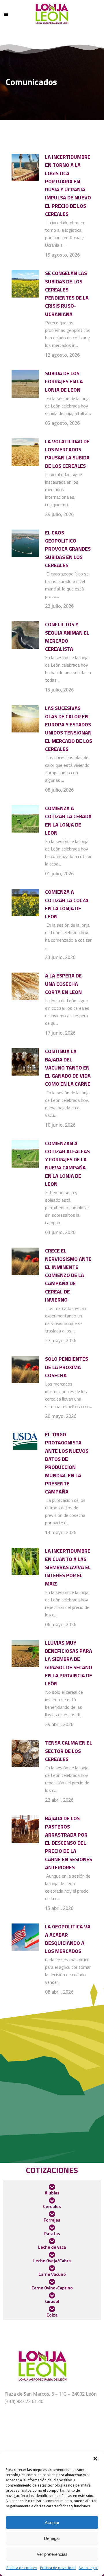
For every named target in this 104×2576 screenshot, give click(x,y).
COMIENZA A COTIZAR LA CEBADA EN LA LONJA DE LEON (68, 820)
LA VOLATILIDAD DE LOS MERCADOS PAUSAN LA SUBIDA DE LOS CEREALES (67, 454)
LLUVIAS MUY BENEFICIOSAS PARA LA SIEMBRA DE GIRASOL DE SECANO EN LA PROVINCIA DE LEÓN (69, 1663)
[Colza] (52, 2309)
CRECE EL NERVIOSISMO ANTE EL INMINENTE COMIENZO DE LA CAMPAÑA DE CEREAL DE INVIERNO (68, 1275)
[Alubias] (52, 2187)
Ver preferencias (52, 2554)
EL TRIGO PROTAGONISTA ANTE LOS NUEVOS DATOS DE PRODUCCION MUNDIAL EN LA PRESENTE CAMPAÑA (67, 1463)
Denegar (52, 2538)
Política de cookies (22, 2568)
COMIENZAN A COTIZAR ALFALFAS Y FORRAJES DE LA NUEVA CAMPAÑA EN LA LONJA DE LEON (67, 1164)
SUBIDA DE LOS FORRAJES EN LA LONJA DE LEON (64, 382)
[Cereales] (52, 2201)
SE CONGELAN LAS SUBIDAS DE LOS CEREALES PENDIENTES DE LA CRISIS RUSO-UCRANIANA (67, 294)
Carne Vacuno (52, 2274)
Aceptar (52, 2522)
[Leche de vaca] (52, 2241)
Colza (52, 2315)
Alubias (52, 2193)
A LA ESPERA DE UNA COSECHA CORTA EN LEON (63, 984)
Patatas (52, 2234)
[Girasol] (52, 2295)
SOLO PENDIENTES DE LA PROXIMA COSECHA (67, 1367)
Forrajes (52, 2220)
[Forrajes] (52, 2214)
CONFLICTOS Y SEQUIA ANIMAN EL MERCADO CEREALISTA (67, 637)
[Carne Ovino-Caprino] (52, 2282)
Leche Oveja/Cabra (52, 2261)
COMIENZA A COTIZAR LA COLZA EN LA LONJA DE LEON (67, 904)
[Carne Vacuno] (52, 2268)
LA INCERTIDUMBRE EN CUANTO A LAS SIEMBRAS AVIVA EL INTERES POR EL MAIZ (68, 1567)
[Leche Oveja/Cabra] (52, 2255)
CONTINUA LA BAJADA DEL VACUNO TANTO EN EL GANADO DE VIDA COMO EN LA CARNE (68, 1068)
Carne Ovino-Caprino (52, 2288)
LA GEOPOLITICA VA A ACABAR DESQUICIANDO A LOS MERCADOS (68, 1939)
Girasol (52, 2301)
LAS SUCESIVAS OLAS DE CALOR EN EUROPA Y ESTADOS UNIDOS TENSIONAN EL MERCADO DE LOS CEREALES (69, 728)
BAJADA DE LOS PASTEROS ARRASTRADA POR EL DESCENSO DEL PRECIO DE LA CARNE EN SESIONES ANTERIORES (69, 1843)
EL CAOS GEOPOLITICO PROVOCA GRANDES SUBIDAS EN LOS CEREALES (68, 549)
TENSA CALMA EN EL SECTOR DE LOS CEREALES (69, 1751)
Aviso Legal (88, 2568)
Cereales (52, 2206)
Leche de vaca (52, 2247)
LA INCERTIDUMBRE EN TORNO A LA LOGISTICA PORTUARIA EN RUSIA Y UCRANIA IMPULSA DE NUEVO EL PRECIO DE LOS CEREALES (68, 185)
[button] (95, 2459)
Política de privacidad (58, 2568)
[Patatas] (52, 2228)
